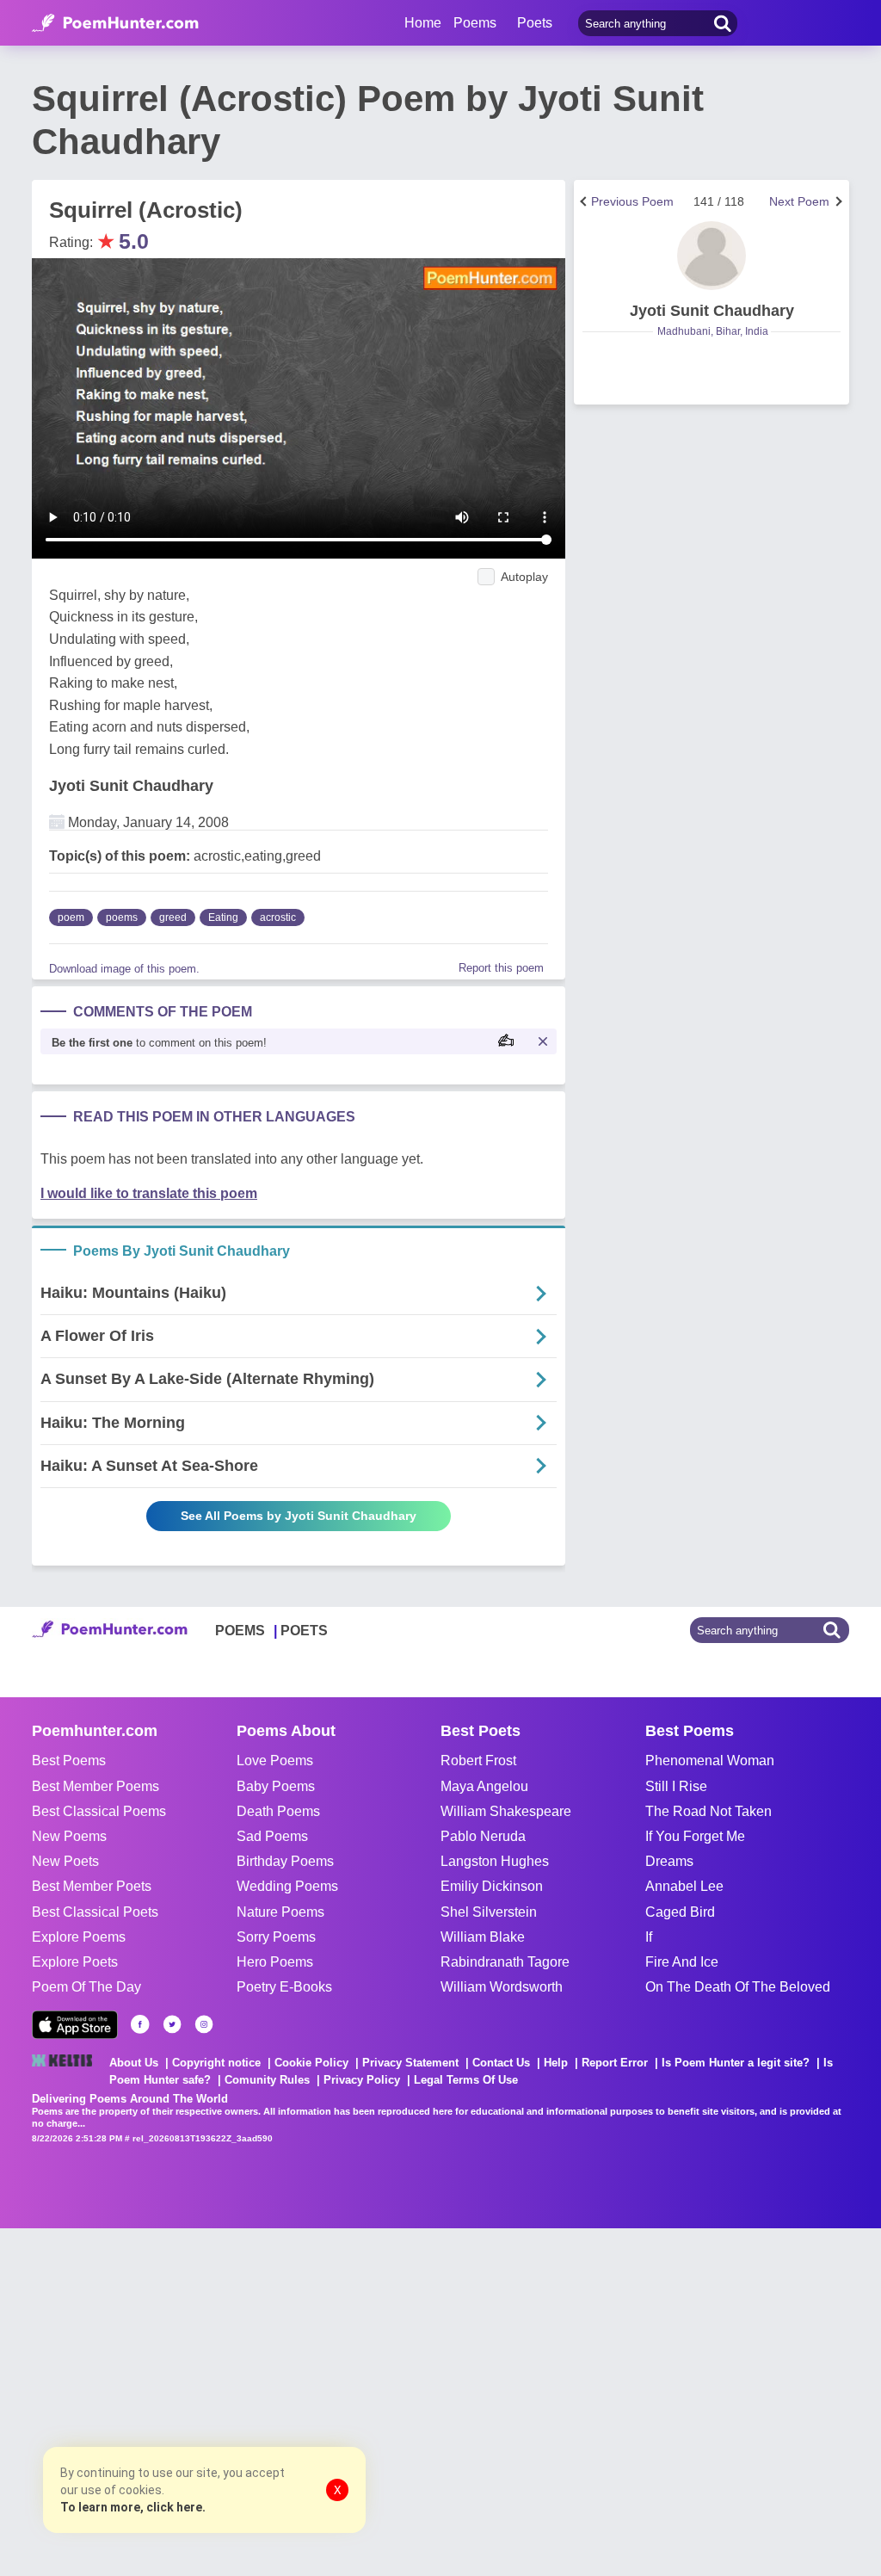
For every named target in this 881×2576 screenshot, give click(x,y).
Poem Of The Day (86, 1987)
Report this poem (501, 968)
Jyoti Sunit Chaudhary (131, 786)
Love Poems (275, 1761)
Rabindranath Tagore (505, 1962)
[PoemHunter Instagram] (204, 2024)
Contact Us (501, 2063)
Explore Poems (79, 1937)
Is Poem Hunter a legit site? (736, 2063)
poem (71, 917)
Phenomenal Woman (710, 1761)
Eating (223, 917)
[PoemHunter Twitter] (172, 2024)
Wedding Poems (287, 1886)
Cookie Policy (311, 2063)
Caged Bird (680, 1912)
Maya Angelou (484, 1786)
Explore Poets (75, 1962)
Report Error (615, 2063)
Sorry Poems (276, 1937)
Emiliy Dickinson (492, 1886)
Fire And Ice (682, 1962)
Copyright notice (216, 2063)
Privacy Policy (362, 2080)
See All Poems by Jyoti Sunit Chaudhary (299, 1516)
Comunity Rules (267, 2080)
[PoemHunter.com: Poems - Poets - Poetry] (115, 23)
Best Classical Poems (99, 1811)
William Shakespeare (506, 1811)
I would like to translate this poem (149, 1193)
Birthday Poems (285, 1861)
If (649, 1937)
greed (173, 917)
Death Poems (278, 1811)
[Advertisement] (258, 2400)
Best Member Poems (95, 1786)
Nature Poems (280, 1912)
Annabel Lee (684, 1886)
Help (556, 2063)
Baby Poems (276, 1786)
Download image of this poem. (124, 969)
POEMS (240, 1631)
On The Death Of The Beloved (738, 1987)
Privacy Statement (410, 2063)
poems (122, 917)
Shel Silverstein (489, 1912)
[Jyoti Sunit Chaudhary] (712, 256)
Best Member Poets (92, 1886)
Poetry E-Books (284, 1987)
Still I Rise (676, 1786)
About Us (134, 2063)
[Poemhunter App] (75, 2025)
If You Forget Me (695, 1836)
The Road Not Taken (708, 1811)
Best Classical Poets (95, 1912)
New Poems (69, 1836)
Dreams (669, 1861)
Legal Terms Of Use (466, 2080)
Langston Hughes (495, 1861)
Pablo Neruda (483, 1836)
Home (423, 23)
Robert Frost (478, 1761)
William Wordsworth (502, 1987)
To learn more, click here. (133, 2507)
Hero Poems (275, 1962)
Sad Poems (272, 1836)
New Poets (65, 1861)
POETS (304, 1631)
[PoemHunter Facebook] (140, 2024)
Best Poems (69, 1761)
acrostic (278, 917)
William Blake (483, 1937)
